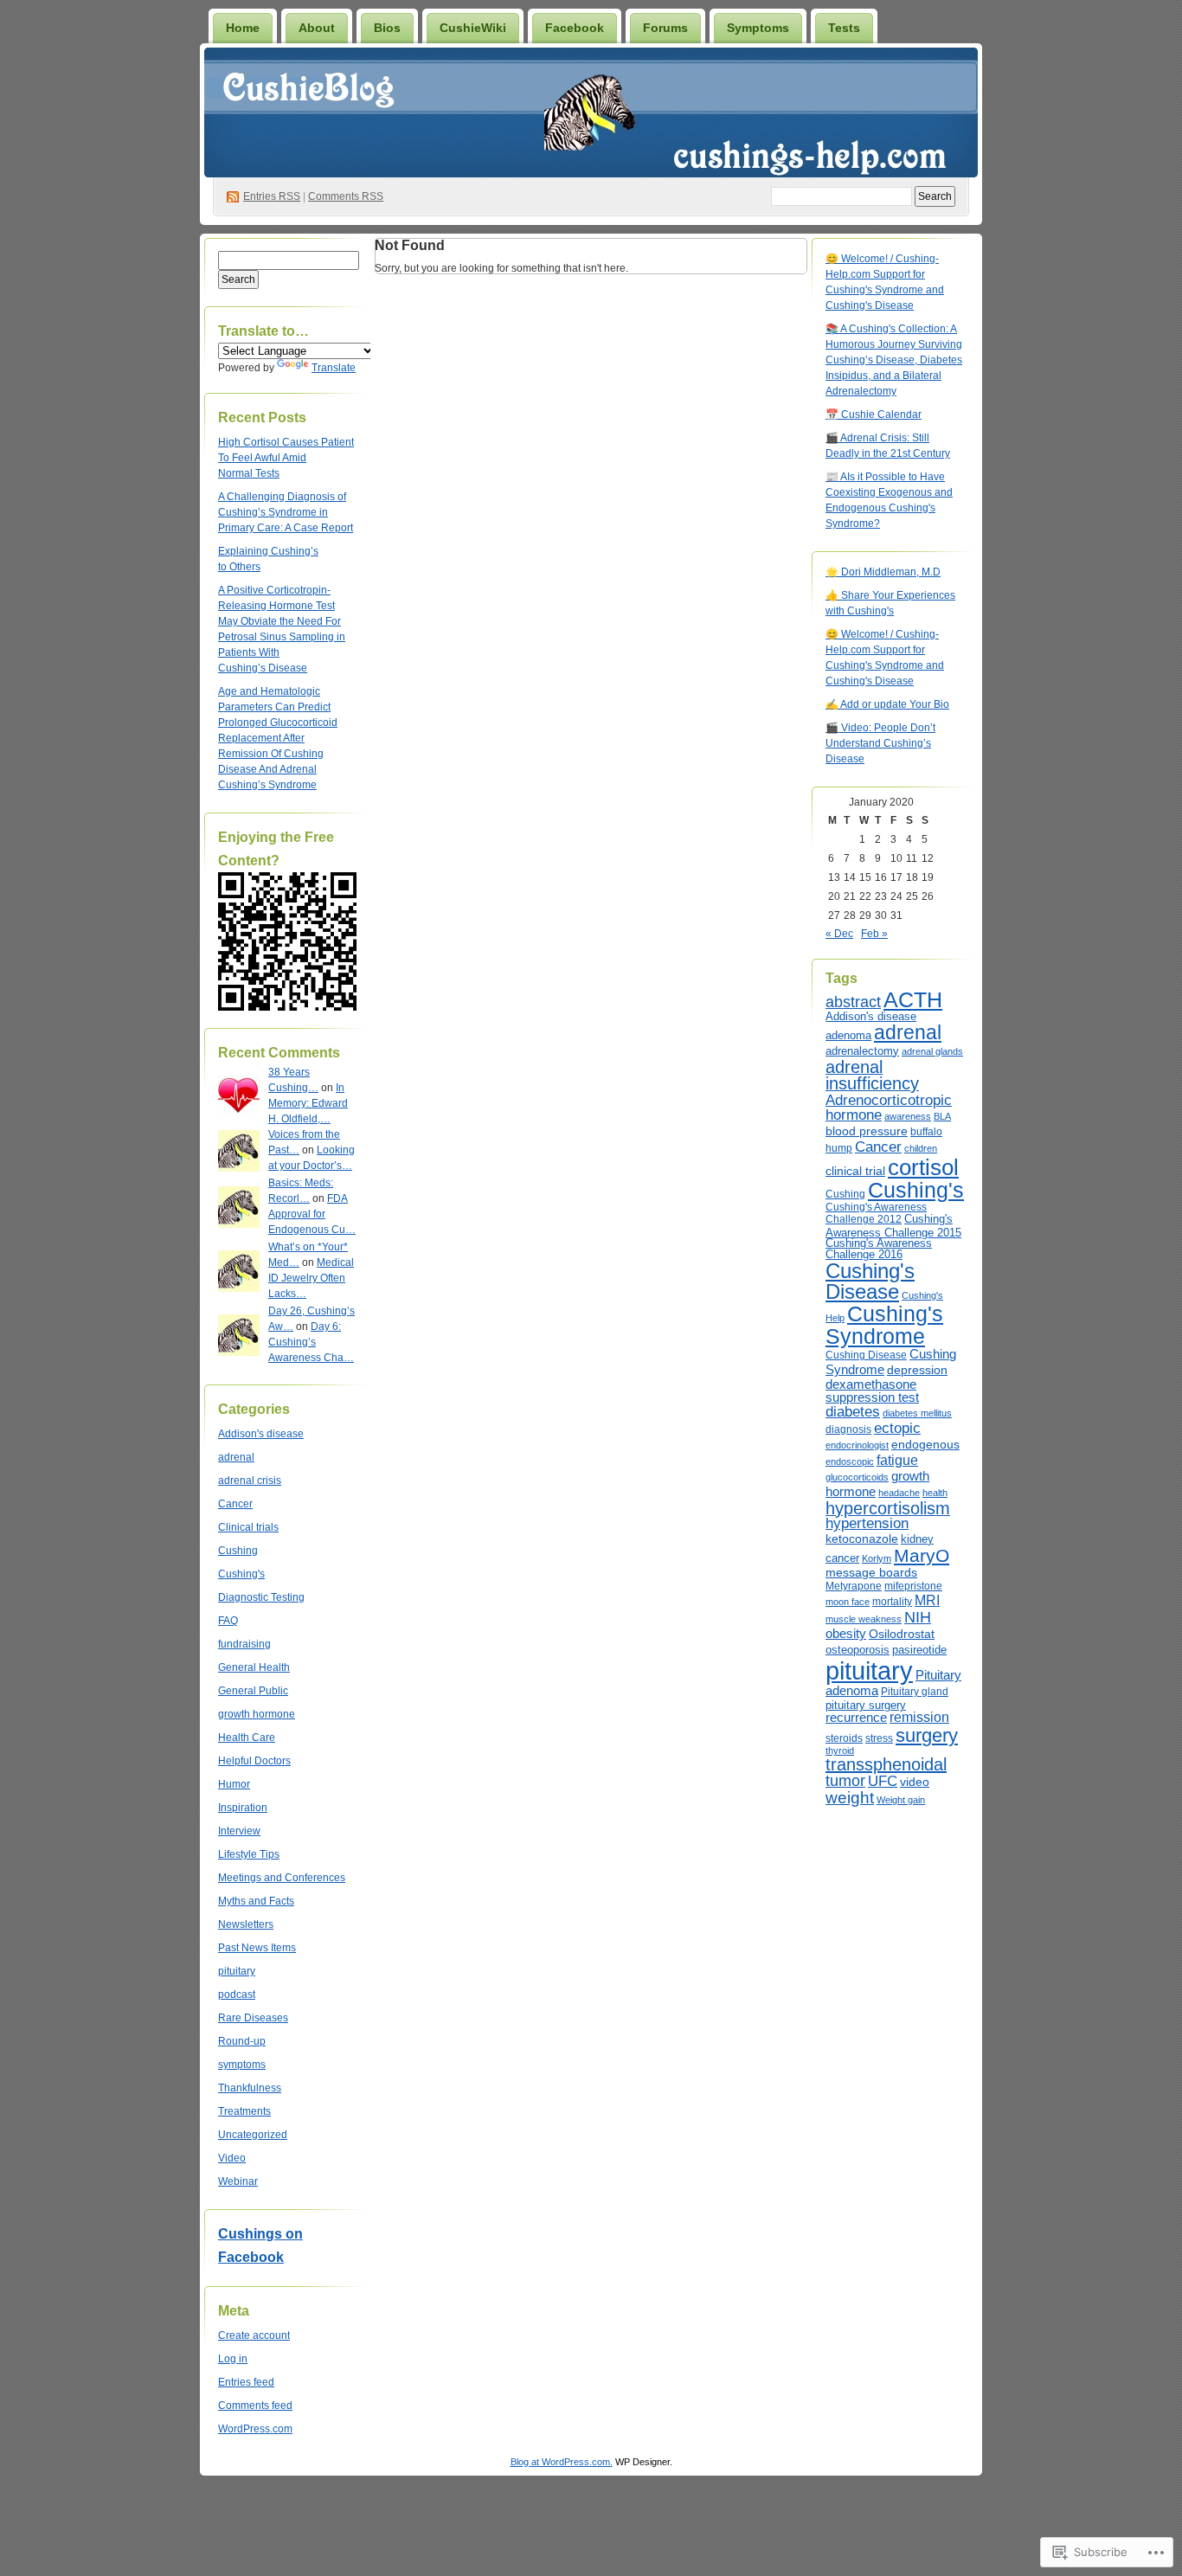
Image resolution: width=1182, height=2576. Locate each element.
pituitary (237, 1971)
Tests (844, 28)
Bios (387, 28)
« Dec (839, 934)
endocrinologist (857, 1445)
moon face (848, 1602)
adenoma (848, 1035)
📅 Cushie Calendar (874, 414)
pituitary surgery (866, 1705)
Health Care (247, 1738)
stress (879, 1738)
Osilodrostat (902, 1634)
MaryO (922, 1555)
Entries (272, 196)
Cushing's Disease (870, 1281)
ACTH (913, 1000)
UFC (883, 1781)
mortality (892, 1602)
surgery (927, 1735)
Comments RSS (346, 196)
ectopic (897, 1428)
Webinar (238, 2181)
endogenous (925, 1444)
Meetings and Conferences (282, 1878)
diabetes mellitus (917, 1413)
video (915, 1782)
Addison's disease (261, 1434)
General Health (254, 1667)
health (935, 1493)
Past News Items (257, 1948)
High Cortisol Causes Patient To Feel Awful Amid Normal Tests (286, 458)
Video (232, 2158)
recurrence (856, 1718)
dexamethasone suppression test (872, 1391)
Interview (239, 1831)
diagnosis (848, 1429)
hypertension (867, 1523)
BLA (942, 1116)
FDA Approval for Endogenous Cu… (312, 1214)
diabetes (853, 1412)
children (921, 1148)
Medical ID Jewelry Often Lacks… (311, 1278)
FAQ (228, 1621)
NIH (918, 1617)
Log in (233, 2359)
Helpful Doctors (254, 1761)
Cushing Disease (866, 1355)
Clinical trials (248, 1527)
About (317, 28)
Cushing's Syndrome (884, 1325)
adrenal (236, 1457)
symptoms (242, 2065)
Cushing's (241, 1574)
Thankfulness (250, 2088)
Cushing (238, 1551)
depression (917, 1370)
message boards (871, 1572)
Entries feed (246, 2382)
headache (899, 1493)
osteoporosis (858, 1650)
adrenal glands (932, 1051)
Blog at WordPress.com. (562, 2462)
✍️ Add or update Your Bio (887, 704)
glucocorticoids (857, 1477)
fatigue (897, 1460)
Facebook (575, 28)
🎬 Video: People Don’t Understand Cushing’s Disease (880, 743)
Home (243, 28)
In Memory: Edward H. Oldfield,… (308, 1103)
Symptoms (758, 28)
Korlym (877, 1558)
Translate (334, 368)
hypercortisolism (888, 1508)
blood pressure (867, 1131)
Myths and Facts (256, 1901)
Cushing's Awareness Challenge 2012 (876, 1213)
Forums (665, 28)
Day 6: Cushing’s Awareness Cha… (311, 1342)
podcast (237, 1995)
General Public (253, 1691)
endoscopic (850, 1461)
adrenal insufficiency (872, 1076)
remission (919, 1717)
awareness (908, 1116)
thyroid (840, 1751)
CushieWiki (473, 28)
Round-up (242, 2041)
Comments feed (255, 2406)
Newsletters (246, 1924)
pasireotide (919, 1650)
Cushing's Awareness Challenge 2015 (893, 1226)
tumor (845, 1780)
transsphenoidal (886, 1764)
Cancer (235, 1504)
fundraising (244, 1644)
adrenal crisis (250, 1481)
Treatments (244, 2111)
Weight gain (901, 1800)
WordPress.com (255, 2429)
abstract (853, 1002)
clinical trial (855, 1171)
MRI (927, 1600)
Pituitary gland (915, 1692)
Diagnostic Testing (261, 1597)
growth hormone (257, 1714)
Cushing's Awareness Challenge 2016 (879, 1249)
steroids (844, 1738)
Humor (234, 1784)
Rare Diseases (253, 2018)
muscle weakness (864, 1619)
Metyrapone (854, 1586)
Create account (254, 2335)
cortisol (923, 1167)
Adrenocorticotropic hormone (889, 1108)
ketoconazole (862, 1539)
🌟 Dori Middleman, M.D (883, 572)
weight (850, 1798)
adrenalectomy (862, 1051)
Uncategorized (253, 2135)
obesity (846, 1633)
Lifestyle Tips (249, 1854)
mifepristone (913, 1586)
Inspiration (243, 1808)
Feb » (874, 934)
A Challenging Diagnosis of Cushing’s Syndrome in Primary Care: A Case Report (286, 512)
